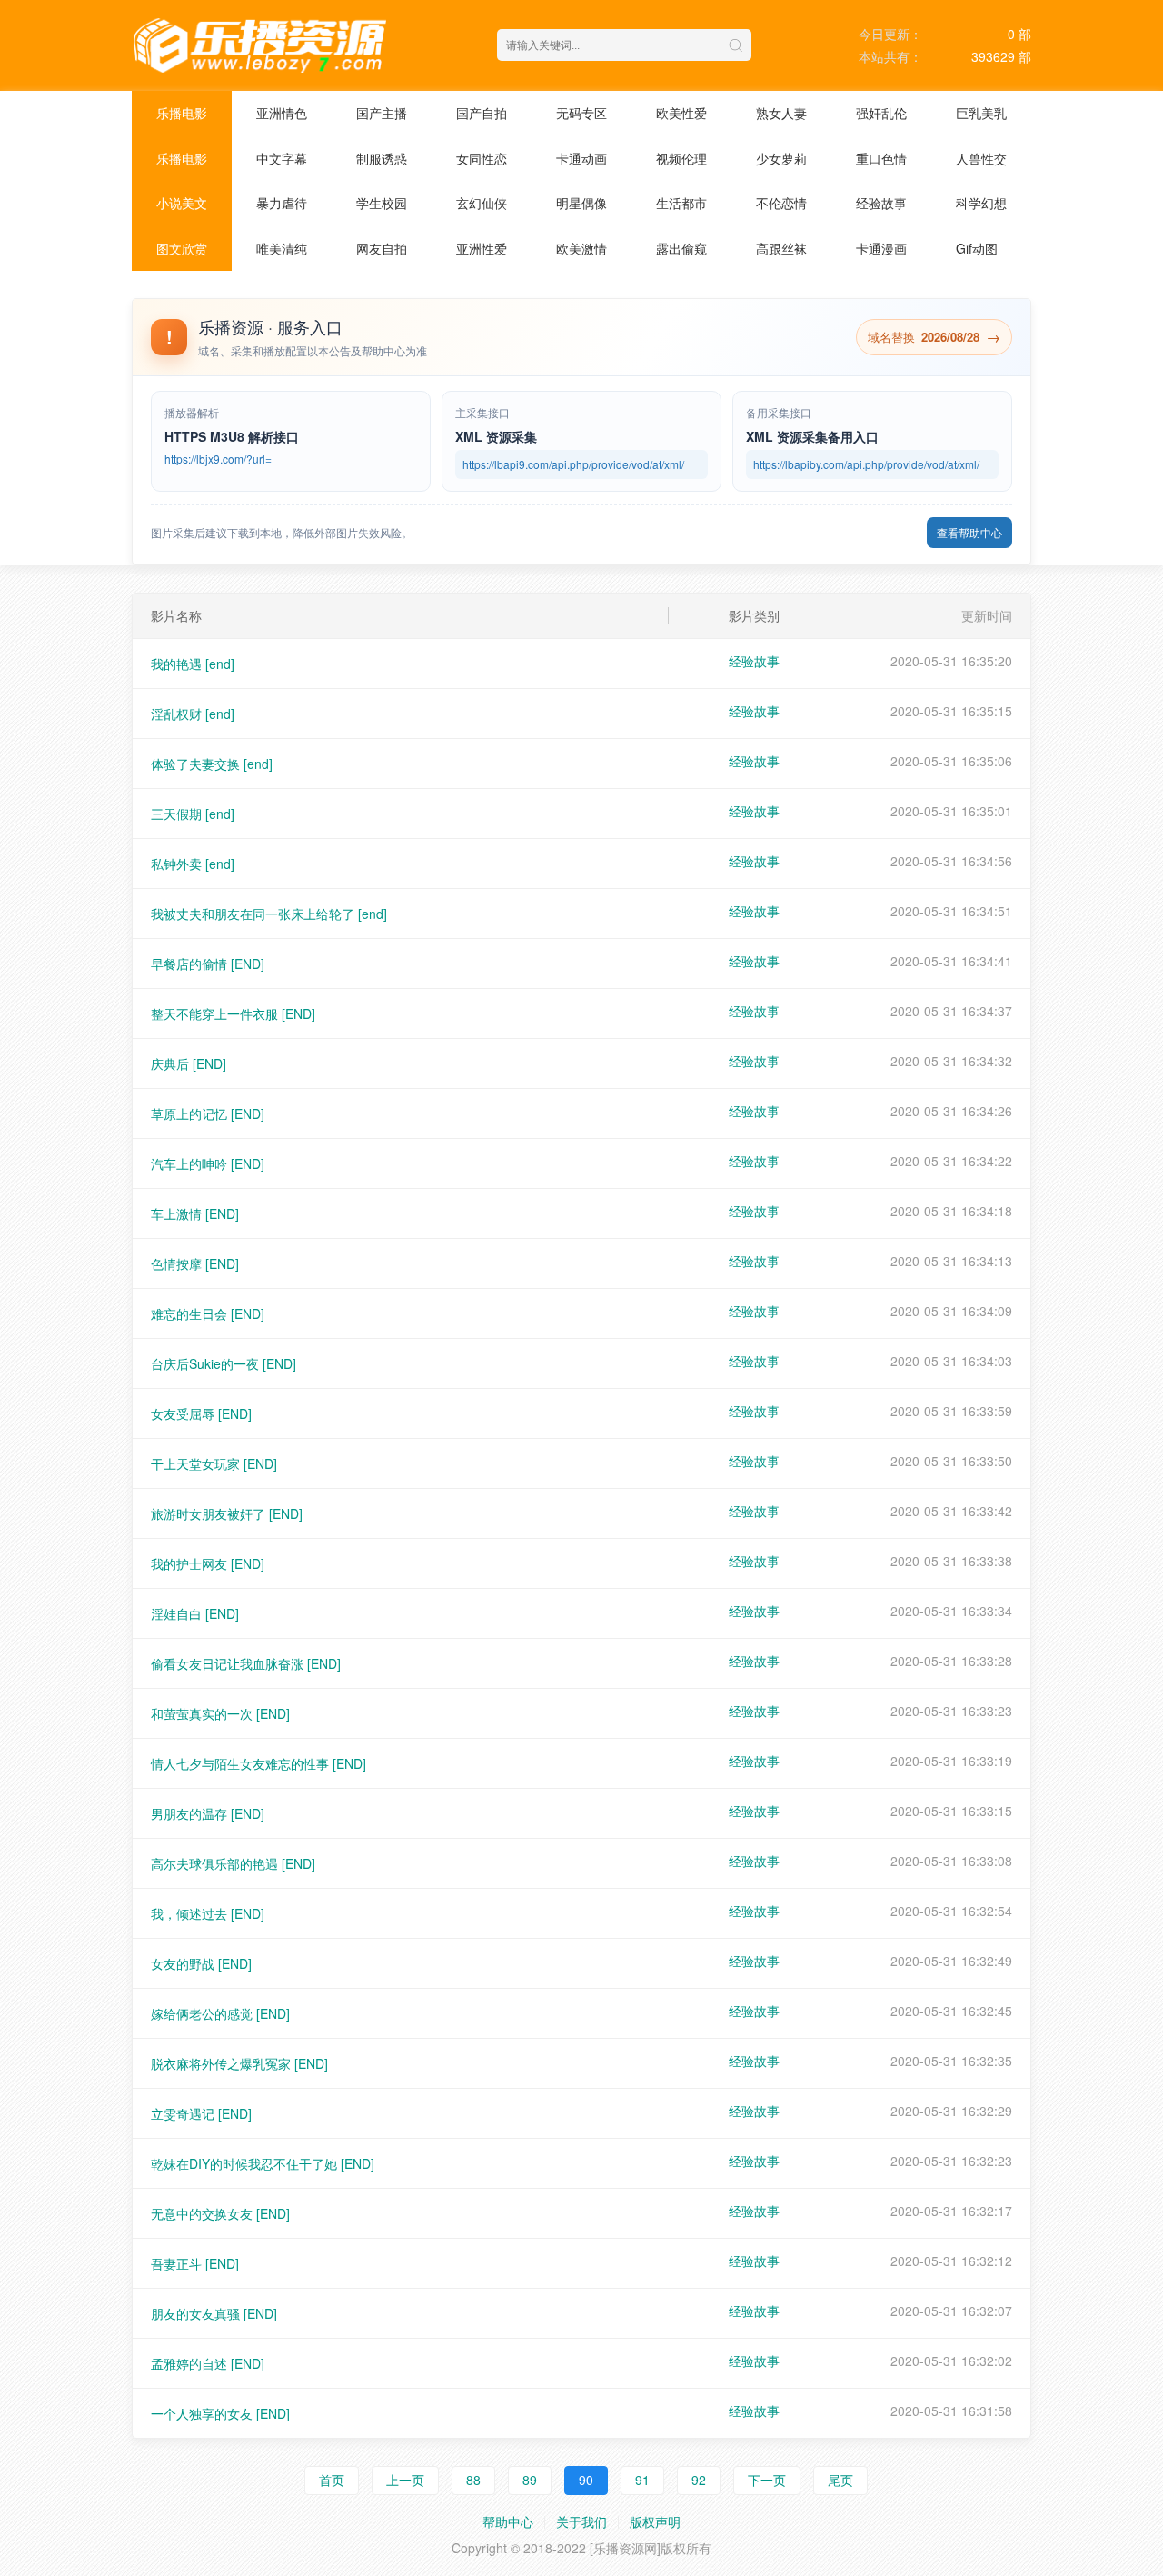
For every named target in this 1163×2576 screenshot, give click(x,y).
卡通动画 (581, 158)
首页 (332, 2480)
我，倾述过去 (208, 1913)
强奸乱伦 (881, 113)
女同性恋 (482, 158)
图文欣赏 (182, 248)
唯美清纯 (282, 248)
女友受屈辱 (201, 1413)
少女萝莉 (781, 158)
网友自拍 (382, 248)
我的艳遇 (193, 664)
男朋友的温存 (208, 1813)
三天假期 (193, 814)
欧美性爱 (681, 113)
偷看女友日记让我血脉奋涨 (246, 1663)
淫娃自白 (195, 1613)
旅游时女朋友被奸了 (227, 1513)
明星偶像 (581, 203)
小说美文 (182, 203)
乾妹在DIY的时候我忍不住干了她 (263, 2163)
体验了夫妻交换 (212, 764)
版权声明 (655, 2521)
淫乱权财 (193, 714)
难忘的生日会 (208, 1313)
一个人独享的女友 (220, 2413)
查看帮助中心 (969, 532)
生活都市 (681, 203)
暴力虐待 (282, 203)
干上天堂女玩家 (214, 1463)
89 (530, 2480)
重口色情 (881, 158)
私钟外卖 (193, 864)
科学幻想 (981, 203)
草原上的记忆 (208, 1113)
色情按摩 (195, 1263)
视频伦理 (681, 158)
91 (642, 2480)
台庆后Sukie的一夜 (224, 1363)
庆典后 (189, 1063)
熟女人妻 (781, 113)
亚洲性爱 (482, 248)
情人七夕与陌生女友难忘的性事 (258, 1763)
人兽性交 (981, 158)
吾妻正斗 (195, 2263)
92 (699, 2480)
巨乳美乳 (981, 113)
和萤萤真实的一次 (220, 1713)
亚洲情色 (282, 113)
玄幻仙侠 (482, 203)
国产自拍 (482, 113)
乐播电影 (182, 113)
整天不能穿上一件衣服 (233, 1013)
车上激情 (195, 1213)
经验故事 (881, 203)
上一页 (405, 2480)
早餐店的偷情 (208, 964)
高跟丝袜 (781, 248)
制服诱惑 (382, 158)
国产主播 (382, 113)
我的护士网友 (208, 1563)
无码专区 (581, 113)
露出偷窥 (681, 248)
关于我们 (581, 2521)
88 (473, 2480)
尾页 (840, 2480)
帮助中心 (508, 2521)
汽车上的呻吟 (208, 1163)
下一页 (767, 2480)
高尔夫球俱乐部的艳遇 (233, 1863)
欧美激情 (581, 248)
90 (586, 2480)
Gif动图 (977, 248)
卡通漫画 (881, 248)
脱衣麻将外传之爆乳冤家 (239, 2063)
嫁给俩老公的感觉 (220, 2013)
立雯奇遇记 (201, 2113)
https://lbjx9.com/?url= (218, 459)
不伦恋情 (781, 203)
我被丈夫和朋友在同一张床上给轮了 (269, 914)
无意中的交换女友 (220, 2213)
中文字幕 (282, 158)
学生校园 (382, 203)
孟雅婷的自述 (208, 2363)
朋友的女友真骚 (214, 2313)
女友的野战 (201, 1963)
